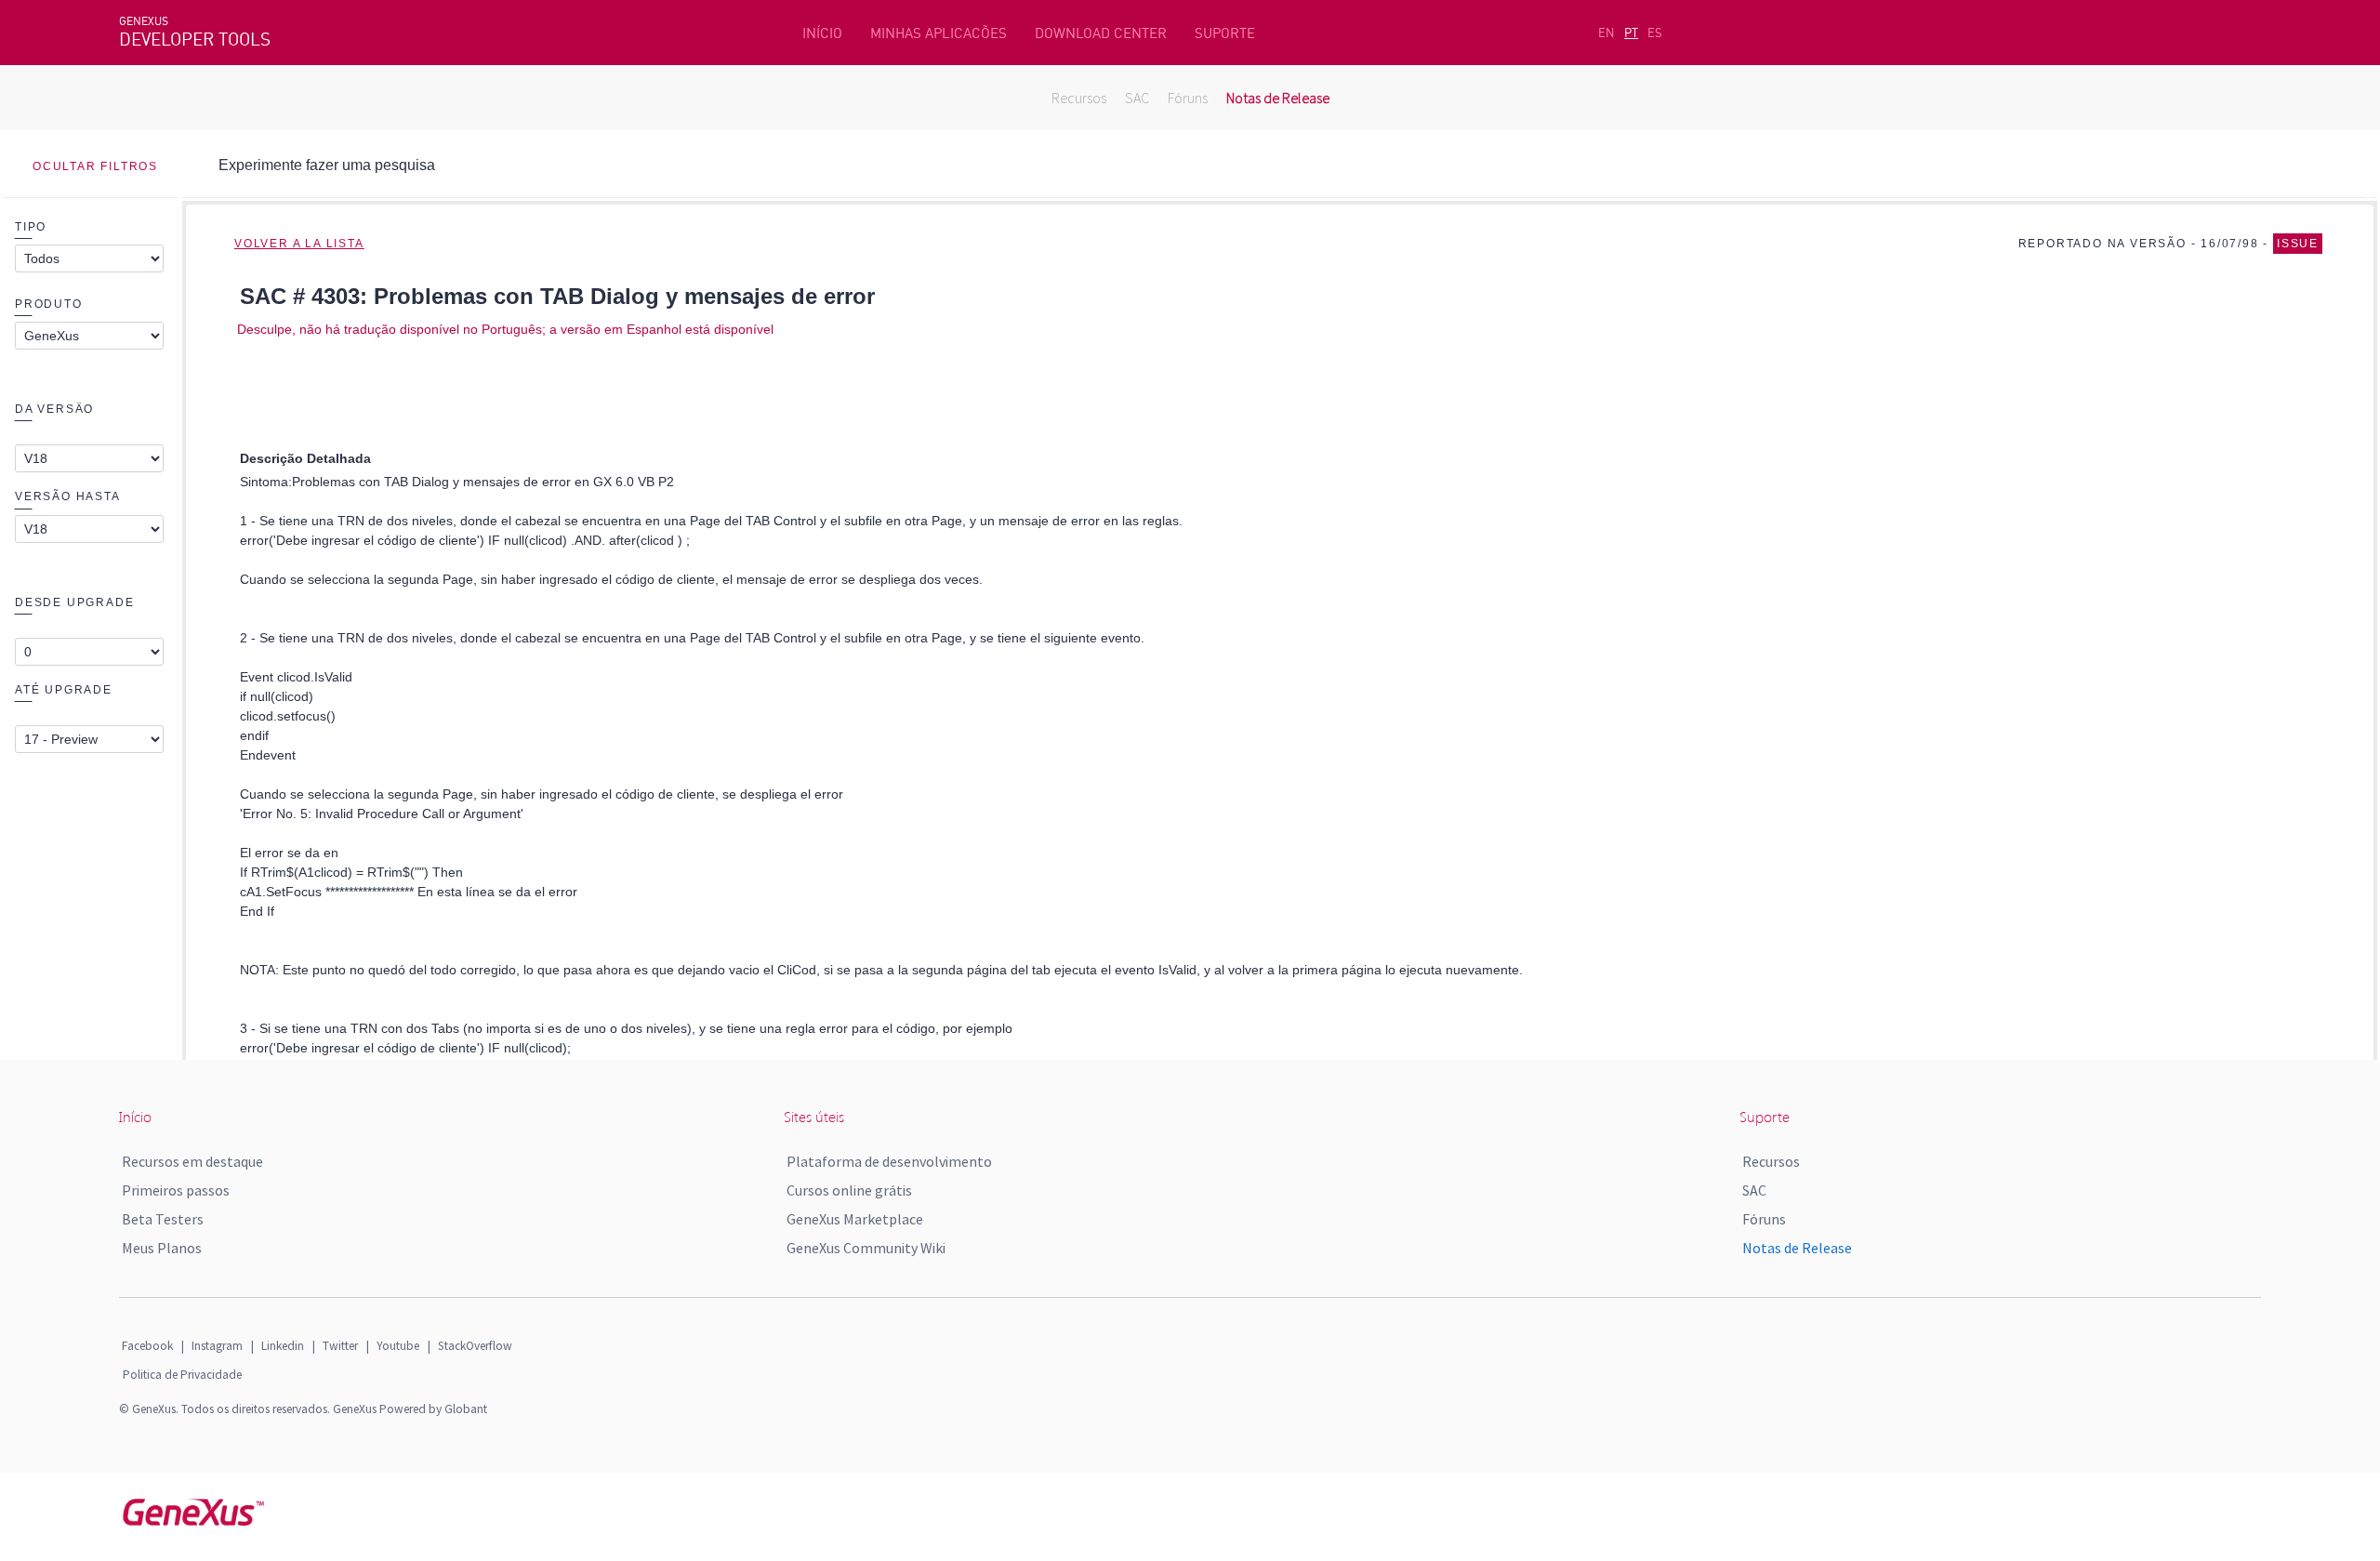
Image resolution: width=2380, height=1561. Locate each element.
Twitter (340, 1346)
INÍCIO (822, 33)
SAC (1137, 98)
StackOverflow (475, 1346)
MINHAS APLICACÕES (939, 33)
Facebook (147, 1346)
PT (1631, 33)
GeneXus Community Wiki (866, 1248)
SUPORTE (1225, 33)
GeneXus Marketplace (855, 1219)
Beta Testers (163, 1219)
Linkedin (283, 1346)
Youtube (398, 1346)
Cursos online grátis (849, 1190)
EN (1606, 33)
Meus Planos (162, 1248)
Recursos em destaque (192, 1161)
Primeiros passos (176, 1190)
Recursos (1079, 98)
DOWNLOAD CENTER (1101, 33)
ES (1655, 33)
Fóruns (1188, 98)
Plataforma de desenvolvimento (889, 1161)
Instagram (217, 1346)
